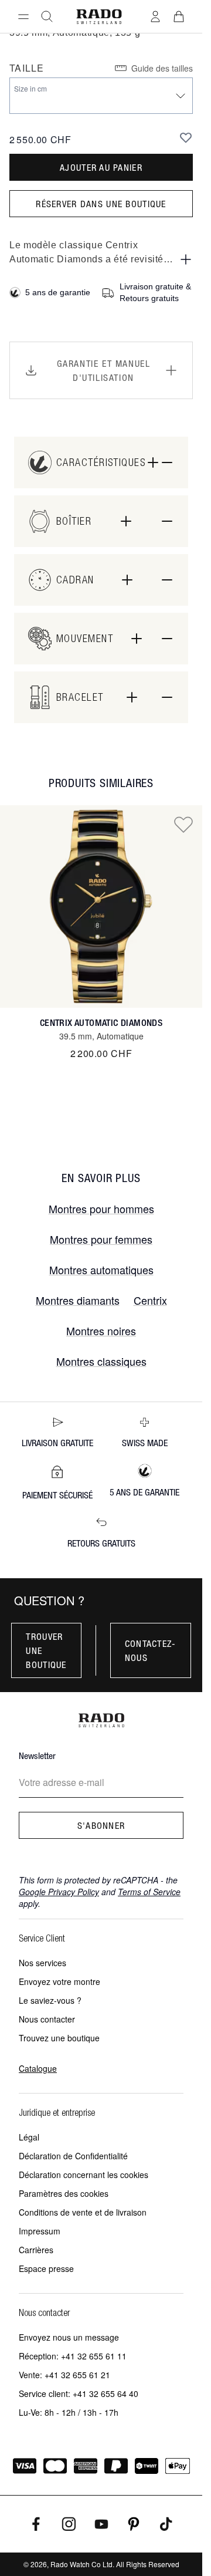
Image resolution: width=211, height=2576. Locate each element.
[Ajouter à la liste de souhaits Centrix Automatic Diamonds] (183, 824)
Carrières (36, 2250)
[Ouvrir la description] (186, 259)
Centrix (150, 1300)
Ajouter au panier (101, 167)
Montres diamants (78, 1300)
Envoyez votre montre (59, 1981)
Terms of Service (149, 1892)
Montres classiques (101, 1361)
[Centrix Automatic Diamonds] (101, 907)
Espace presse (46, 2268)
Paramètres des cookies (64, 2193)
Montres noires (101, 1331)
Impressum (40, 2231)
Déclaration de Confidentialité (73, 2156)
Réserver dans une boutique (101, 204)
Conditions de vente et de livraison (83, 2212)
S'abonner (101, 1825)
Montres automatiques (101, 1270)
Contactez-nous (151, 1650)
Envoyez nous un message (69, 2337)
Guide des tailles (162, 68)
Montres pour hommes (101, 1208)
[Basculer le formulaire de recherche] (47, 16)
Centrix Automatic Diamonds (101, 1023)
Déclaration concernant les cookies (84, 2175)
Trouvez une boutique (59, 2038)
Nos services (42, 1963)
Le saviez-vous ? (50, 2000)
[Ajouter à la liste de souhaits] (186, 137)
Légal (29, 2137)
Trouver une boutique (46, 1650)
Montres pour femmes (101, 1239)
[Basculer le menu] (23, 16)
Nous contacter (47, 2019)
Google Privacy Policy (59, 1892)
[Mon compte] (155, 16)
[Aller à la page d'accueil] (99, 17)
